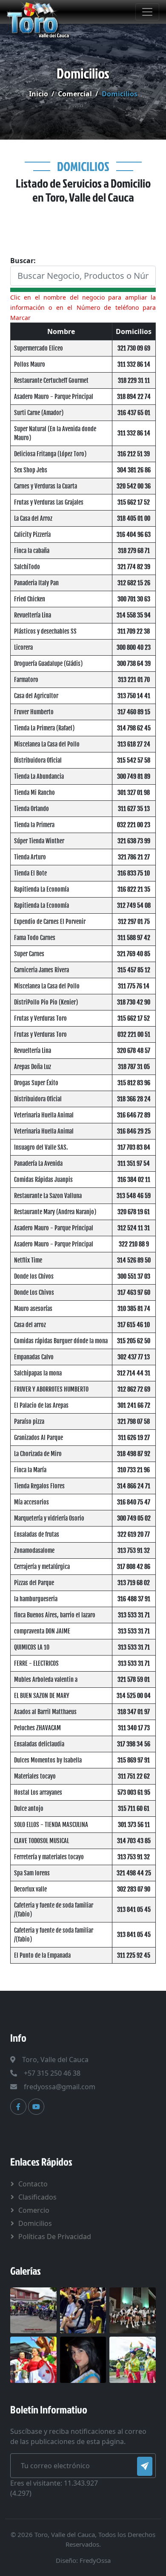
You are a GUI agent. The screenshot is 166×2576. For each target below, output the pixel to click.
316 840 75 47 (134, 1502)
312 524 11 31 (134, 1228)
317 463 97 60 (134, 1292)
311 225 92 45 (134, 1955)
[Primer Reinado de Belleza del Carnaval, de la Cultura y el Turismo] (83, 2359)
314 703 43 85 (134, 1841)
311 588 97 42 (134, 938)
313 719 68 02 (134, 1583)
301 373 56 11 (134, 1825)
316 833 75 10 (134, 873)
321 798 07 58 (134, 1421)
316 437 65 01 (134, 413)
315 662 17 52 (134, 502)
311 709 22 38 (134, 631)
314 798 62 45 (134, 728)
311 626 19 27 (134, 1438)
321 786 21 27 (134, 857)
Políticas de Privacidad (55, 2236)
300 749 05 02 (134, 1518)
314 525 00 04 (134, 1696)
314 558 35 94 (134, 615)
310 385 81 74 (134, 1309)
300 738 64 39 (134, 664)
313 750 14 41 (134, 696)
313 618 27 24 (134, 744)
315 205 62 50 (134, 1341)
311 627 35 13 (134, 809)
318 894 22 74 (134, 397)
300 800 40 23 (134, 647)
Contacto (33, 2184)
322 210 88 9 (134, 1244)
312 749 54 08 (134, 905)
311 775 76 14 (134, 986)
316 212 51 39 (134, 454)
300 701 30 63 (134, 599)
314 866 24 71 (134, 1486)
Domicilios (35, 2223)
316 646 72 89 (134, 1115)
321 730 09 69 (134, 348)
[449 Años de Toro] (133, 2309)
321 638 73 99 (134, 841)
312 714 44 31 (134, 1373)
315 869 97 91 (134, 1760)
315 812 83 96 (134, 1083)
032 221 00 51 (134, 1034)
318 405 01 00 (134, 518)
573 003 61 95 (134, 1792)
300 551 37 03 (134, 1276)
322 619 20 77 (134, 1534)
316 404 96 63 (134, 535)
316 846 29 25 (134, 1131)
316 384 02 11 (134, 1180)
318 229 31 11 (134, 380)
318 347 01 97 (134, 1712)
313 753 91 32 (134, 1550)
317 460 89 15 (134, 712)
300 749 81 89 (134, 776)
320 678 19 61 (134, 1212)
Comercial (75, 94)
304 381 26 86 (134, 470)
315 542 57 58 (134, 760)
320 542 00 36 (134, 486)
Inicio (39, 94)
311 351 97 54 (134, 1163)
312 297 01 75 (134, 922)
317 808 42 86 (134, 1567)
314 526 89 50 (134, 1260)
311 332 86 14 (134, 364)
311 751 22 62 (134, 1776)
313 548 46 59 (134, 1196)
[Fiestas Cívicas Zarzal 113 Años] (33, 2359)
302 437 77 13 (134, 1357)
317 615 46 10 (134, 1325)
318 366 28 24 (134, 1099)
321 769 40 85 (134, 954)
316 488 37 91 (134, 1599)
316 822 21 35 (134, 889)
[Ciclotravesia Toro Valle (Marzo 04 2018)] (33, 2309)
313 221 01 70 (134, 680)
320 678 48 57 (134, 1051)
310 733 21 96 (134, 1470)
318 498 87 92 (134, 1454)
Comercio (34, 2210)
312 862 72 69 (134, 1389)
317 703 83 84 (134, 1147)
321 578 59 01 (134, 1679)
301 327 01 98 (134, 793)
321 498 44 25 (134, 1873)
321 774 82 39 (134, 567)
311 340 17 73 (134, 1728)
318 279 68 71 (134, 551)
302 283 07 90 (134, 1889)
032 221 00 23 (134, 825)
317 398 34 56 (134, 1744)
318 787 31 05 (134, 1067)
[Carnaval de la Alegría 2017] (133, 2359)
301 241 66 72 (134, 1405)
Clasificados (37, 2197)
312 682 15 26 (134, 583)
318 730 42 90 (134, 1002)
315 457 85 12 (134, 970)
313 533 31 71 (134, 1615)
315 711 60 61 (134, 1809)
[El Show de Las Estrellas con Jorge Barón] (83, 2309)
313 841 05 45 (134, 1910)
